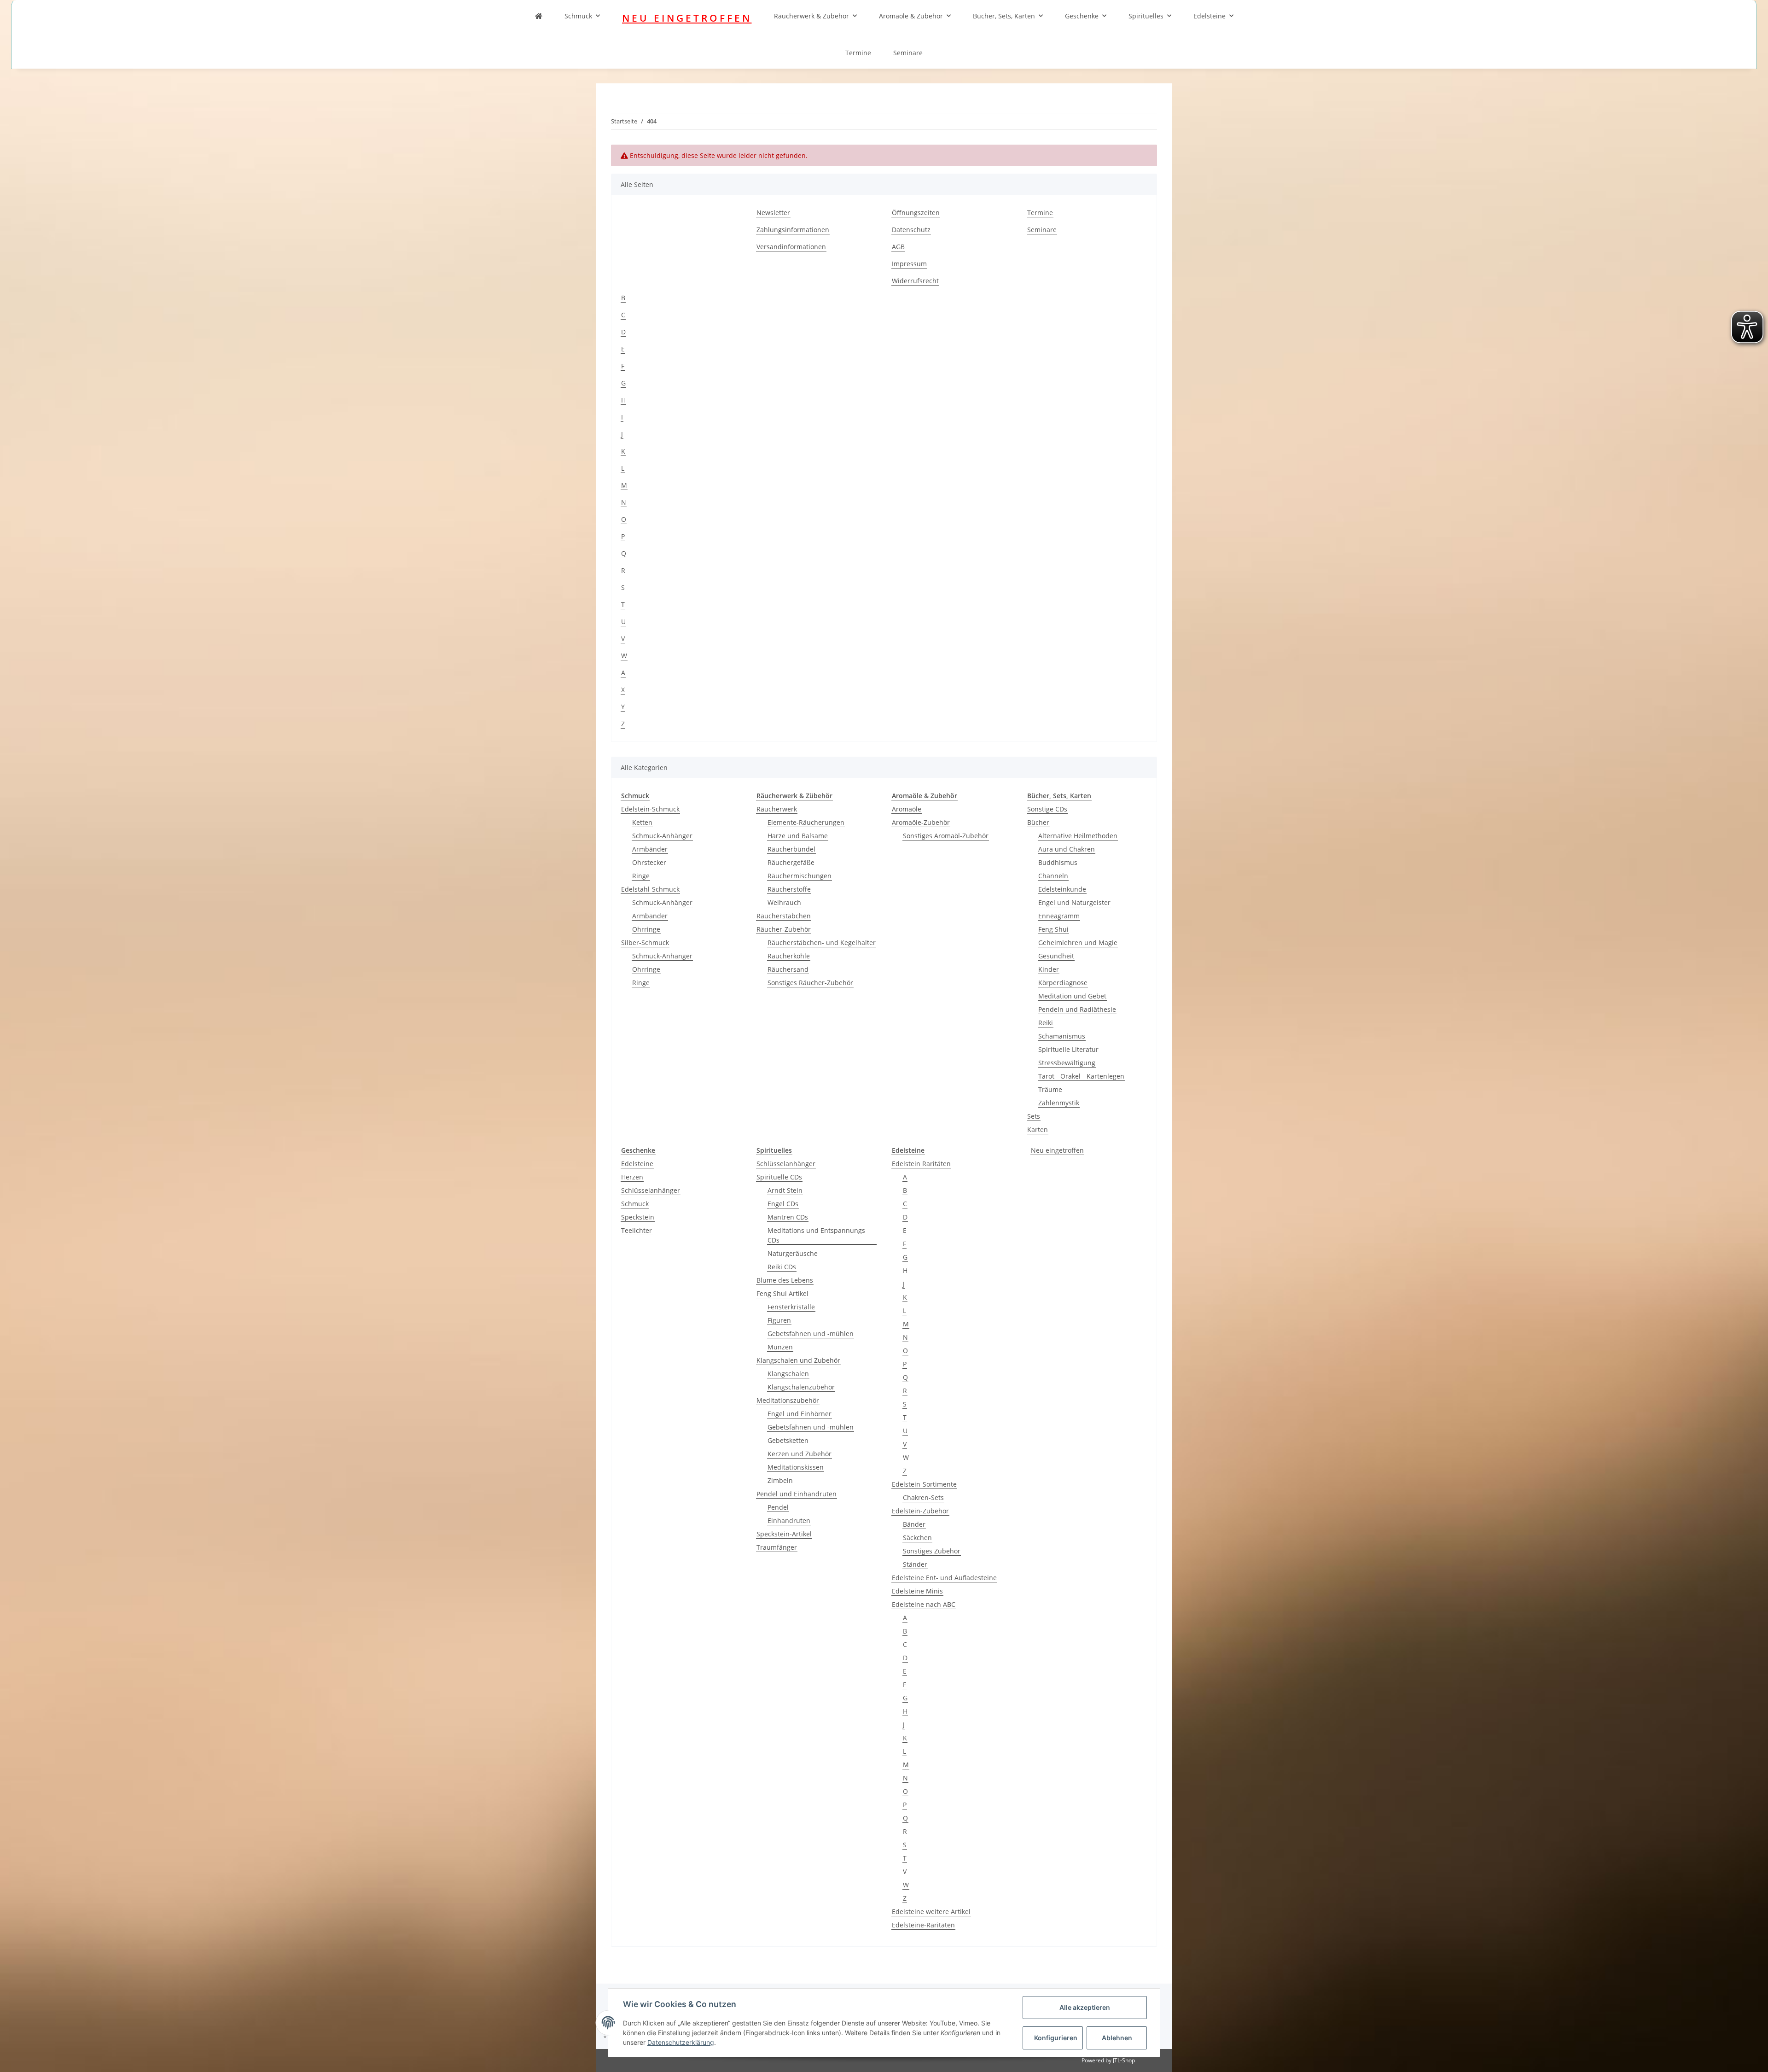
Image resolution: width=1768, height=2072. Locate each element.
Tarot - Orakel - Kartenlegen (1081, 1076)
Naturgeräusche (793, 1253)
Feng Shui (1053, 929)
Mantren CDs (788, 1217)
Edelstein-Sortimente (924, 1484)
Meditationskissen (796, 1467)
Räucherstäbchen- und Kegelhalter (822, 943)
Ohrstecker (649, 862)
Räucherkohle (789, 956)
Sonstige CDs (1047, 809)
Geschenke (1082, 16)
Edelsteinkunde (1062, 889)
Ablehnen (1117, 2038)
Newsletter (773, 213)
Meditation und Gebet (1072, 996)
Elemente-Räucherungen (806, 822)
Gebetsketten (788, 1440)
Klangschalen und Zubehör (798, 1360)
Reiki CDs (782, 1267)
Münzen (780, 1347)
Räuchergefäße (791, 862)
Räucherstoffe (789, 889)
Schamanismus (1062, 1036)
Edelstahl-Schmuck (650, 889)
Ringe (641, 876)
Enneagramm (1059, 916)
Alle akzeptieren (1085, 2007)
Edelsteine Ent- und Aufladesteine (944, 1578)
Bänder (914, 1524)
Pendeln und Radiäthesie (1077, 1009)
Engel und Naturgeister (1074, 902)
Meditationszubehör (788, 1400)
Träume (1050, 1089)
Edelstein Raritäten (921, 1164)
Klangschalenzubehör (801, 1387)
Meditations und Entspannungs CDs (816, 1235)
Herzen (632, 1177)
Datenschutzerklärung (681, 2042)
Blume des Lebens (785, 1280)
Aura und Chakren (1067, 849)
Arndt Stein (785, 1190)
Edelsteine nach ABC (924, 1604)
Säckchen (917, 1538)
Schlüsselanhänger (651, 1190)
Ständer (915, 1564)
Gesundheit (1056, 956)
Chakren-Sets (923, 1497)
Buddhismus (1058, 862)
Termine (858, 53)
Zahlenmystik (1059, 1103)
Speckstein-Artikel (784, 1534)
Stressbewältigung (1067, 1063)
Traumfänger (777, 1547)
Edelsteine (1210, 16)
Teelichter (637, 1230)
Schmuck (578, 16)
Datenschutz (911, 230)
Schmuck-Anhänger (662, 836)
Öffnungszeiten (916, 213)
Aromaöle (907, 809)
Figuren (779, 1320)
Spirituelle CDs (779, 1177)
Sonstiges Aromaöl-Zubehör (946, 836)
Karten (1038, 1129)
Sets (1034, 1116)
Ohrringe (646, 929)
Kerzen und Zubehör (800, 1454)
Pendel (778, 1507)
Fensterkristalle (791, 1307)
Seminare (908, 53)
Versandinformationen (791, 247)
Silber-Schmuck (645, 943)
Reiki (1046, 1023)
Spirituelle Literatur (1068, 1049)
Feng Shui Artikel (782, 1293)
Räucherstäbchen (784, 916)
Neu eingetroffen (1057, 1150)
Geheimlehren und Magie (1078, 943)
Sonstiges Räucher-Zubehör (810, 983)
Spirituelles (1146, 16)
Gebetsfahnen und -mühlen (811, 1334)
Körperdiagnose (1063, 983)
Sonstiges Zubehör (932, 1551)
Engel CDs (783, 1204)
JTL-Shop (1124, 2060)
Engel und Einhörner (800, 1414)
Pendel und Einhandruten (797, 1494)
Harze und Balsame (798, 836)
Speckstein (638, 1217)
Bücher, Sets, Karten (1004, 16)
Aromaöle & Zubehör (911, 16)
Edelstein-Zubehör (920, 1511)
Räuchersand (788, 969)
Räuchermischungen (800, 876)
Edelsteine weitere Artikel (931, 1911)
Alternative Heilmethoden (1078, 836)
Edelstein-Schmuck (650, 809)
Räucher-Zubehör (784, 929)
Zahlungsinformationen (793, 230)
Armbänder (650, 849)
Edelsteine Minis (917, 1591)
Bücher (1038, 822)
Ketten (642, 822)
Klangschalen (788, 1374)
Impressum (909, 264)
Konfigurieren (1056, 2038)
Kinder (1049, 969)
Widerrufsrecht (915, 281)
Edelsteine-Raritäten (923, 1925)
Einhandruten (789, 1520)
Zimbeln (780, 1480)
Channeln (1053, 876)
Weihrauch (784, 902)
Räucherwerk (777, 809)
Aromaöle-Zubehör (921, 822)
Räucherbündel (791, 849)
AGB (898, 247)
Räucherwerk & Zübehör (811, 16)
